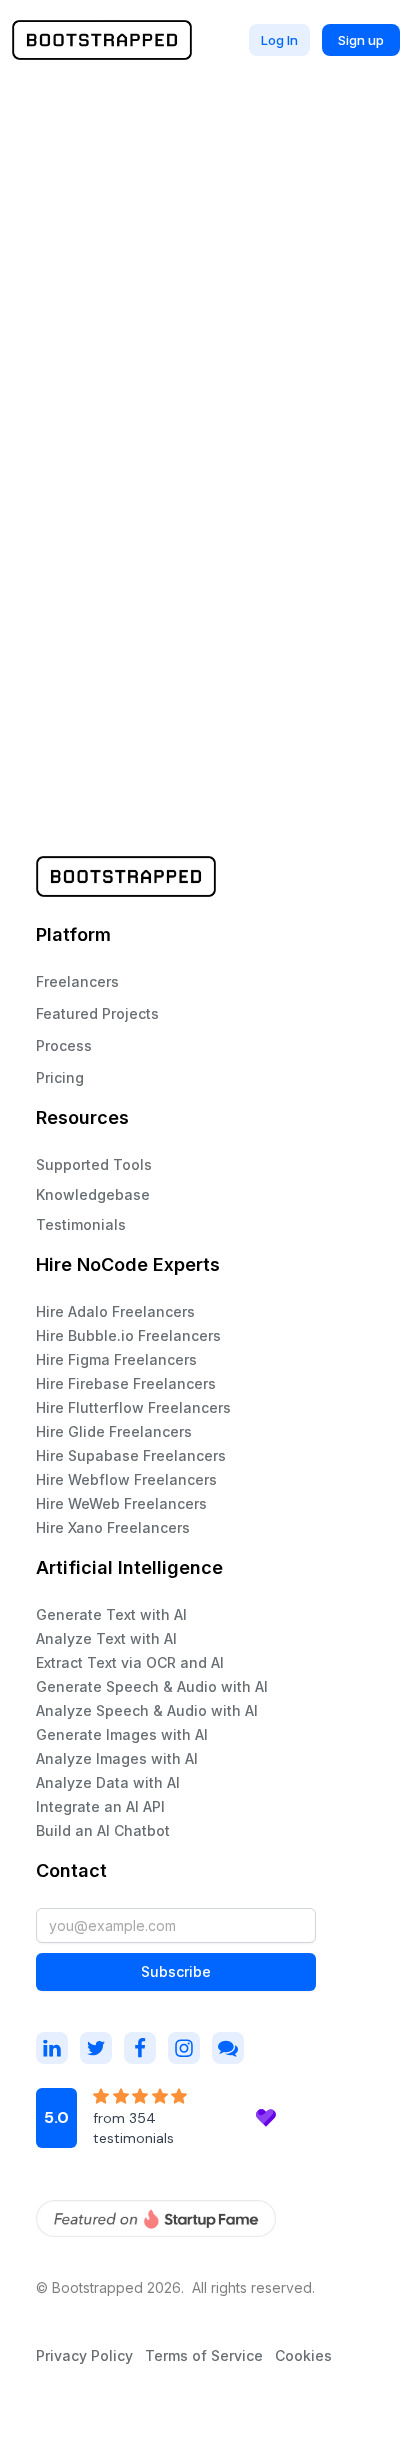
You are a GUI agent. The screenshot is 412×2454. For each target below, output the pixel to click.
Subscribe (176, 1971)
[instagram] (52, 2048)
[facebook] (140, 2048)
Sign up (361, 40)
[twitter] (96, 2048)
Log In (279, 40)
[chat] (228, 2048)
